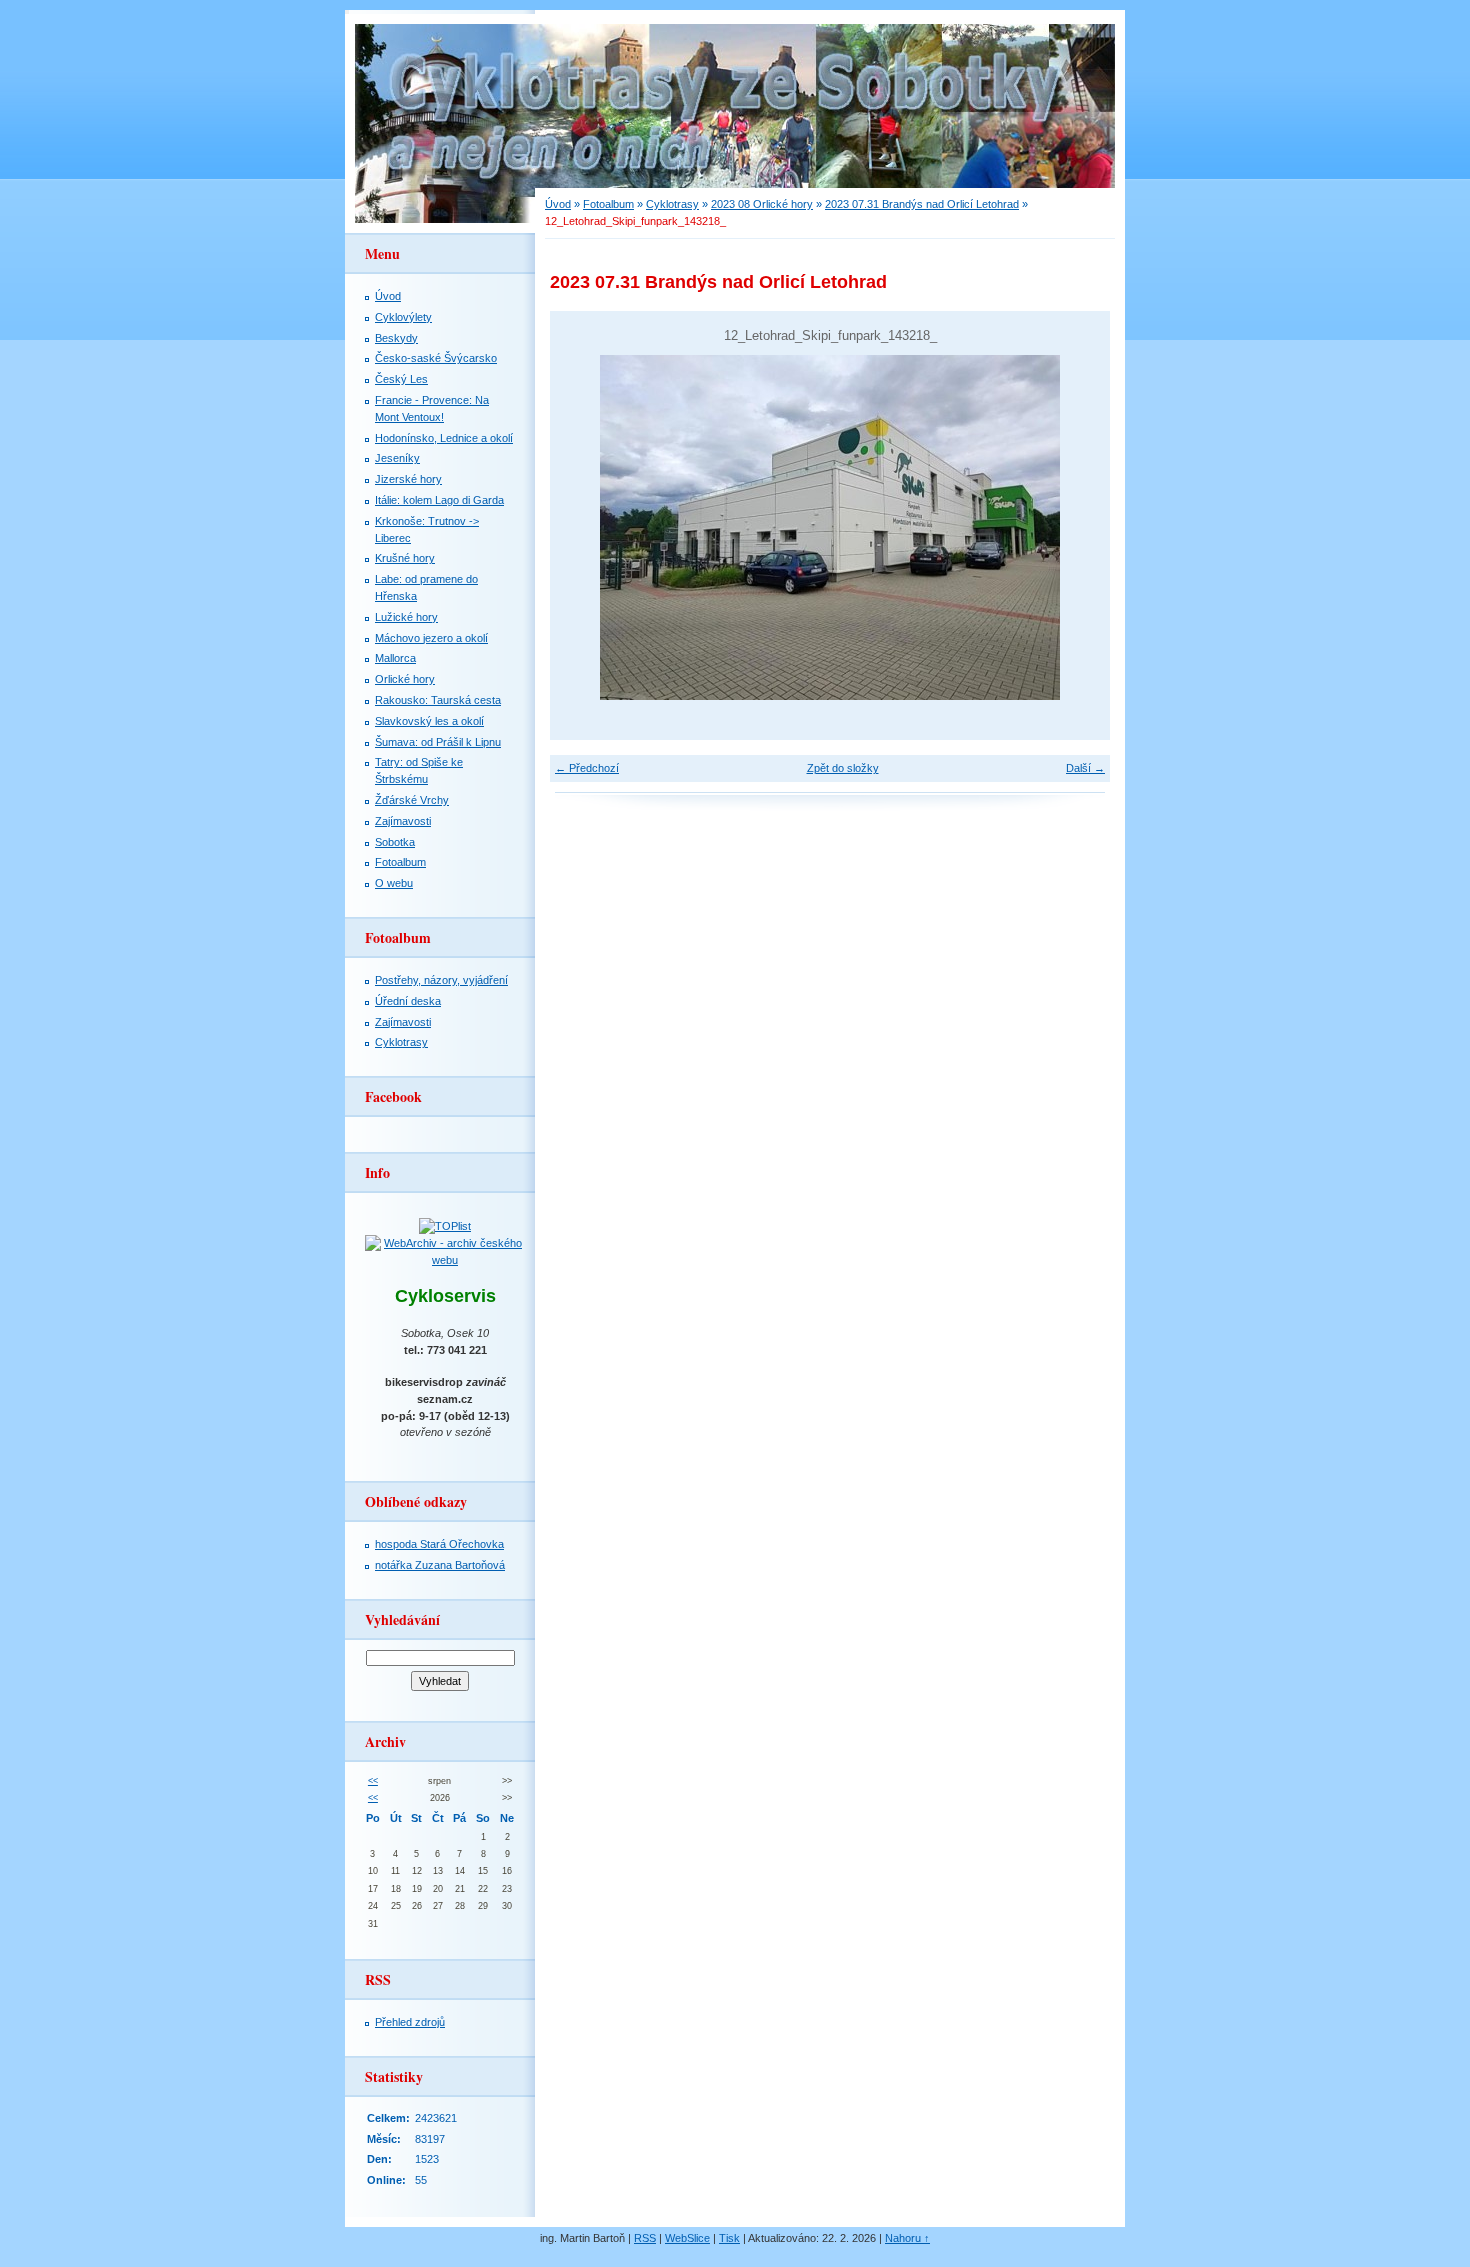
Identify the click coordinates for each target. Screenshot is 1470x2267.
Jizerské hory (408, 479)
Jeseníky (397, 458)
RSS (645, 2238)
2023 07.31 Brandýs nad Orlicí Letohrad (922, 204)
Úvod (558, 204)
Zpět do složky (843, 768)
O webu (394, 883)
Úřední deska (408, 1001)
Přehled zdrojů (410, 2022)
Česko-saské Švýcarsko (436, 358)
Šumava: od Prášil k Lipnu (438, 742)
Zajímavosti (403, 821)
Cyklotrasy (672, 204)
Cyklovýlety (403, 317)
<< (373, 1781)
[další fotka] (1077, 527)
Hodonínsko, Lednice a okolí (444, 438)
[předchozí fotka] (582, 527)
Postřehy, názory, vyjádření (441, 980)
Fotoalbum (608, 204)
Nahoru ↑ (907, 2238)
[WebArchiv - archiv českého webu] (445, 1260)
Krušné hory (405, 558)
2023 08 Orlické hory (762, 204)
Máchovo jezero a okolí (431, 638)
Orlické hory (405, 679)
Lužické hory (406, 617)
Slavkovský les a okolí (429, 721)
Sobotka (395, 842)
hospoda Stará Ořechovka (439, 1544)
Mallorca (395, 658)
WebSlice (687, 2238)
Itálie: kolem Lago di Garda (439, 500)
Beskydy (396, 338)
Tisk (729, 2238)
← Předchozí (587, 768)
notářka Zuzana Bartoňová (440, 1565)
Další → (1085, 768)
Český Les (401, 379)
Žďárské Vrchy (412, 800)
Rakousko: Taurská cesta (438, 700)
